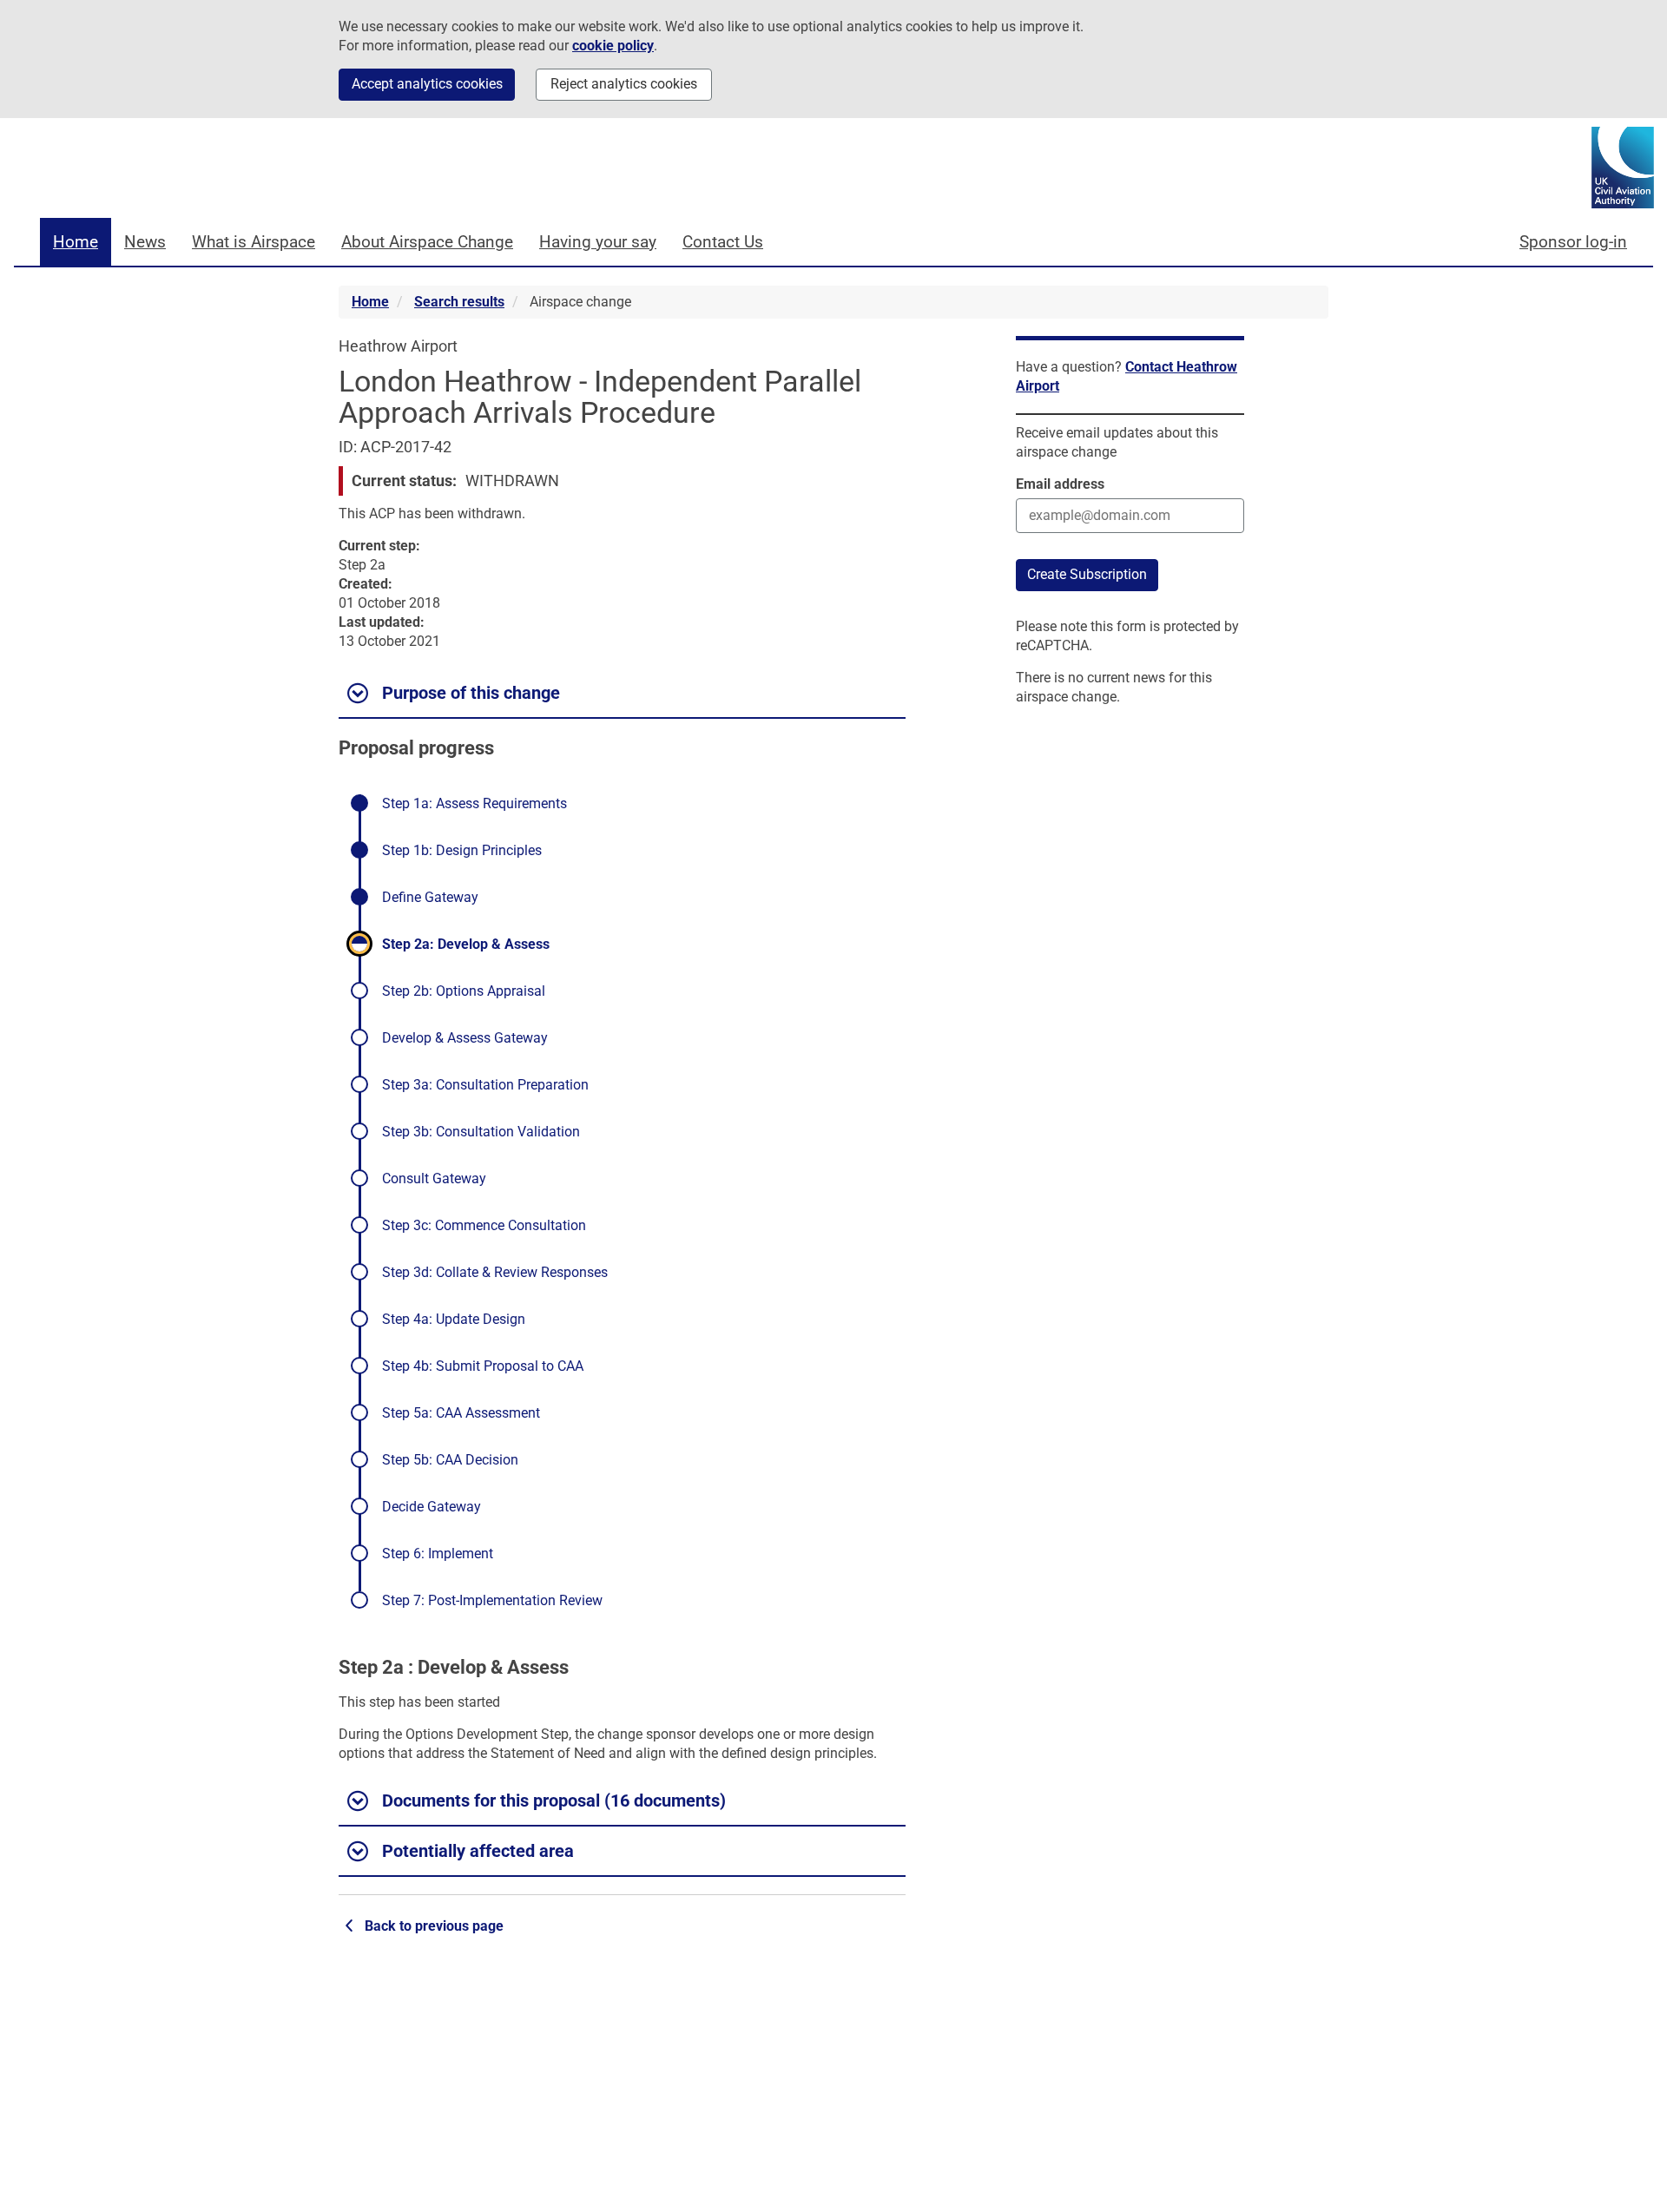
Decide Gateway (432, 1507)
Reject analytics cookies (624, 84)
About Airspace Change (427, 242)
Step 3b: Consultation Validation (481, 1132)
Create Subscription (1087, 574)
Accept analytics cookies (427, 84)
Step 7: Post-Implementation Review (492, 1600)
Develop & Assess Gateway (465, 1038)
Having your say (598, 242)
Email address (1060, 484)
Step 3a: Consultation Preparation (485, 1085)
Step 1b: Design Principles (462, 851)
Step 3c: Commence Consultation (484, 1225)
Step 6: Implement (438, 1554)
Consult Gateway (434, 1178)
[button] (622, 694)
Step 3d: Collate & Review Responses (495, 1272)
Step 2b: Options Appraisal (464, 991)
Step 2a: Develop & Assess (466, 945)
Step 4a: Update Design (454, 1319)
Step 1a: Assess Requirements (474, 804)
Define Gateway (430, 898)
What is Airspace (254, 242)
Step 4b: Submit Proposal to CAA (483, 1366)
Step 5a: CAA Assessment (461, 1413)
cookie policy (613, 46)
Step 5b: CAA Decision (450, 1460)
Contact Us (723, 242)
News (145, 242)
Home (76, 242)
